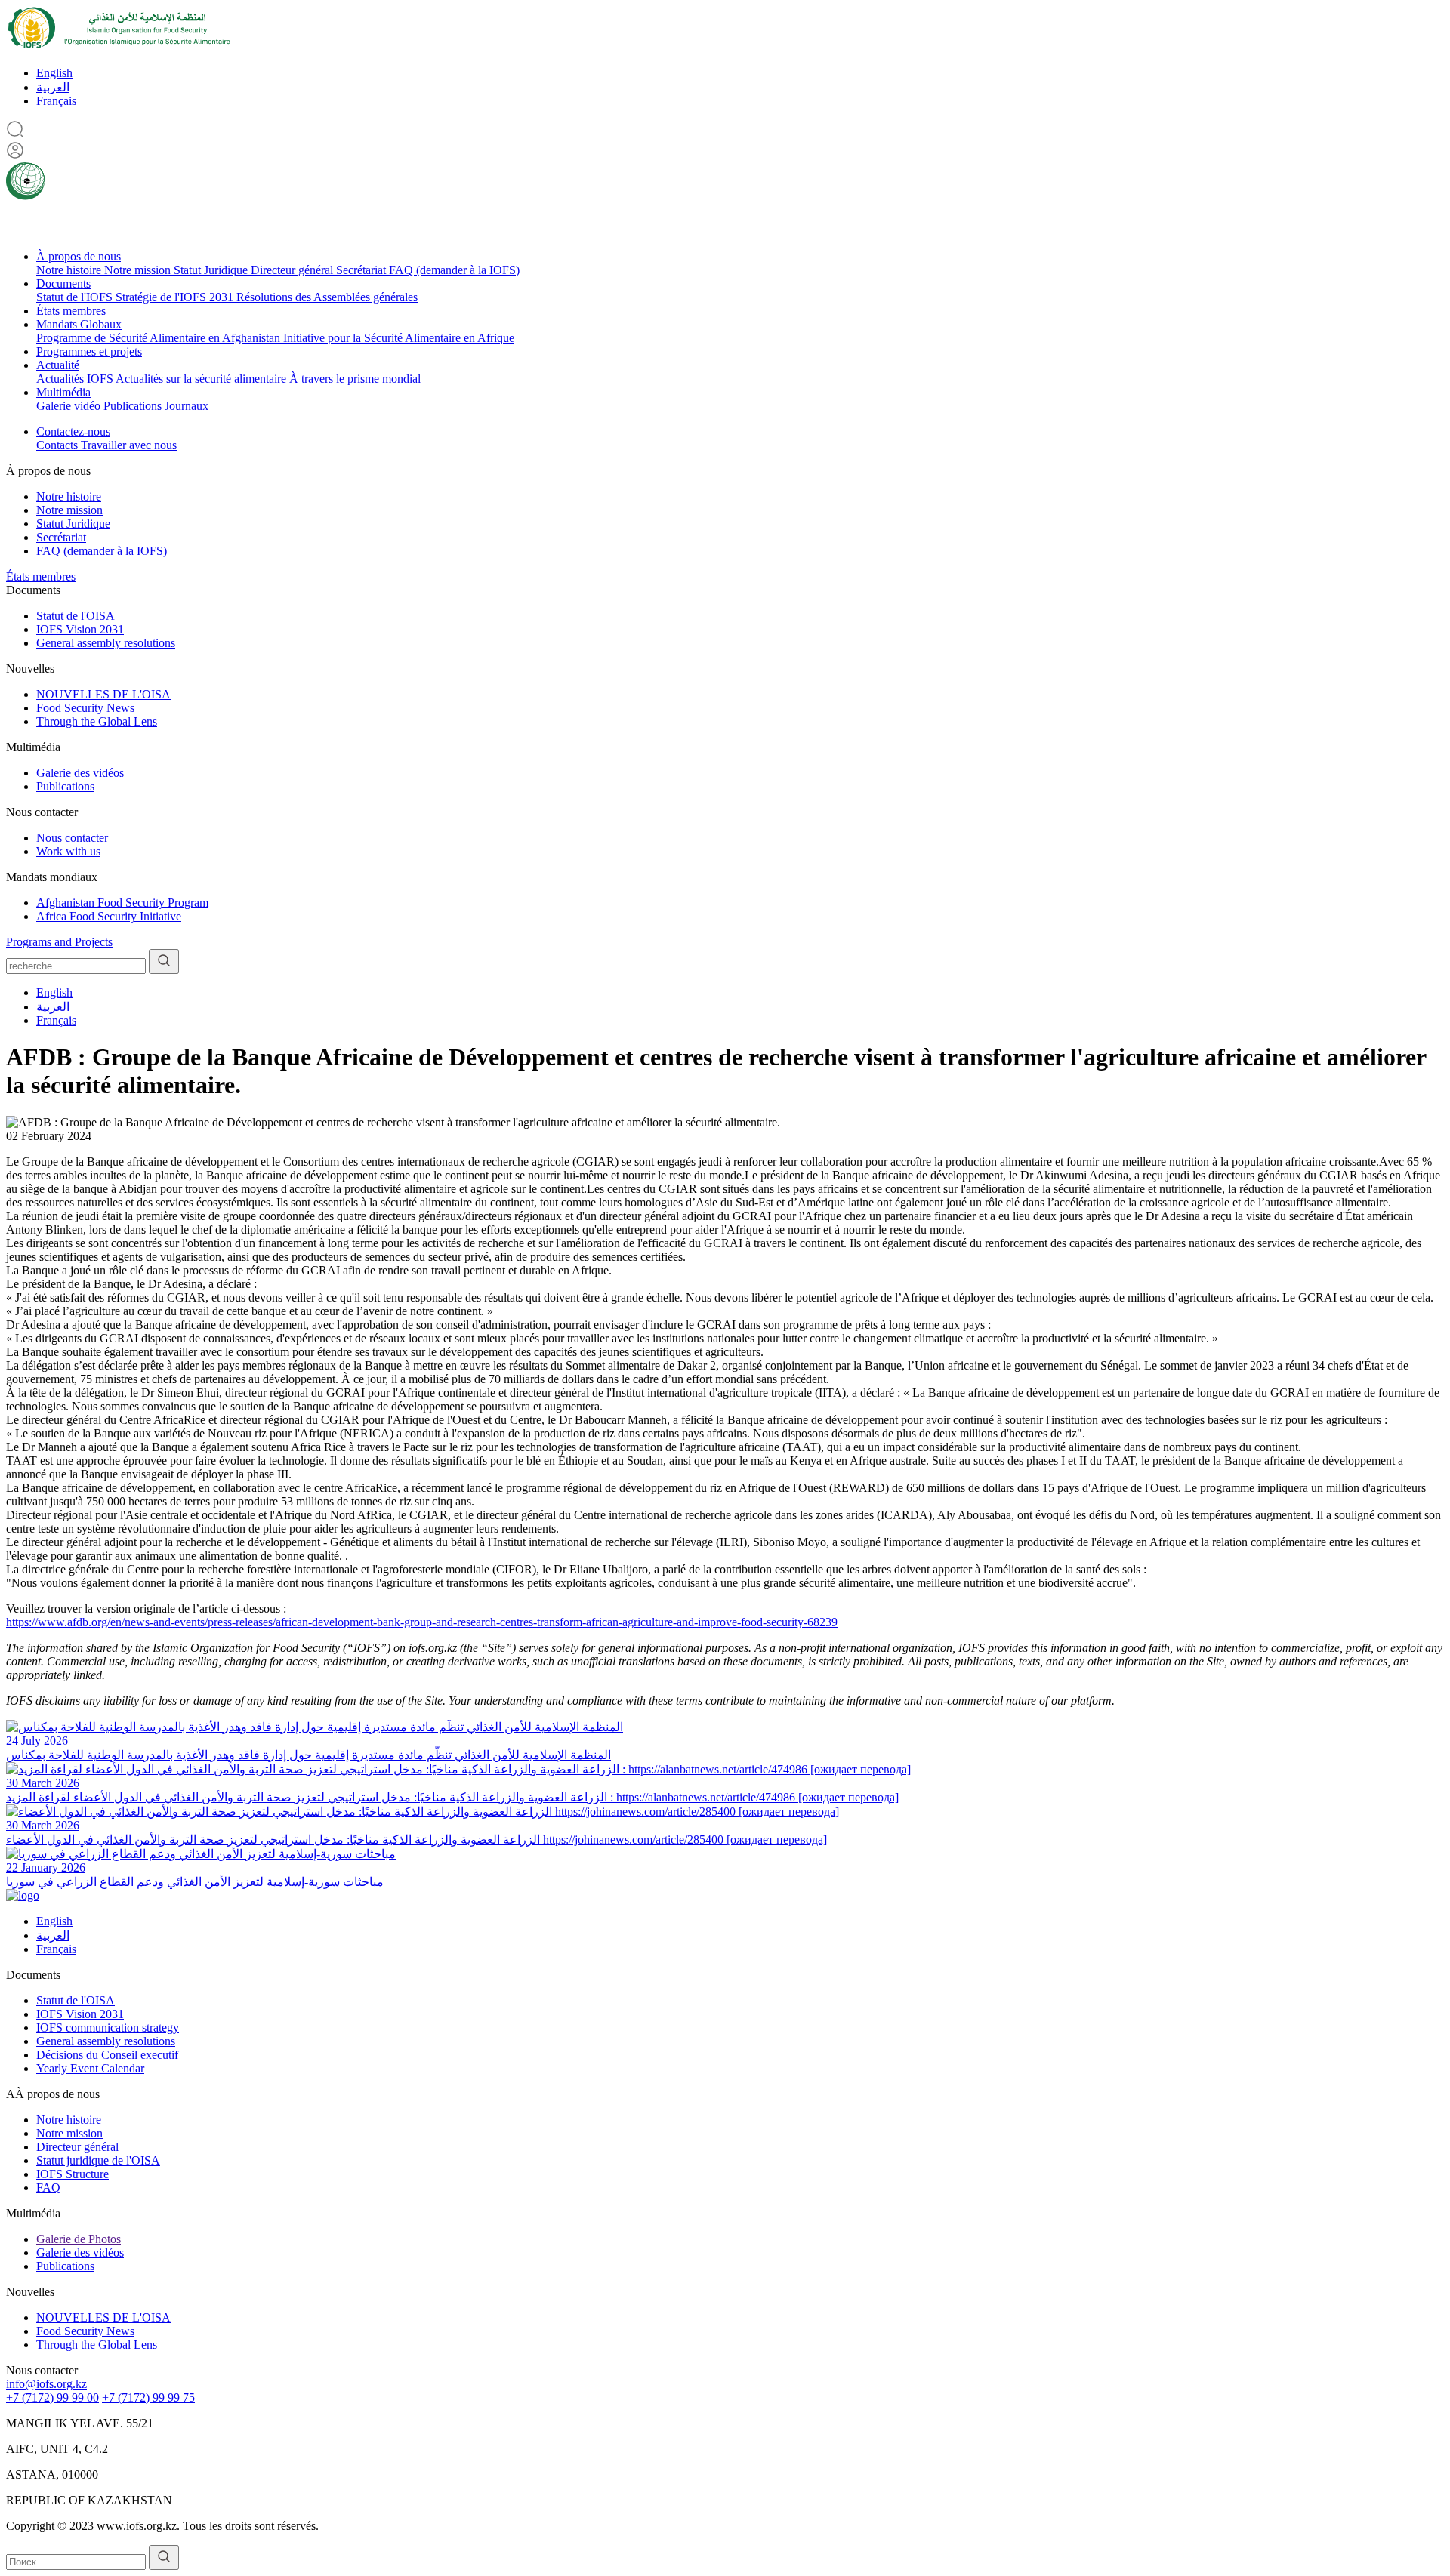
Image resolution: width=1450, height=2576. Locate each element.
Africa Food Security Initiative (109, 916)
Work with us (68, 851)
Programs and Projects (59, 942)
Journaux (187, 406)
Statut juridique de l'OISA (98, 2160)
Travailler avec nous (129, 445)
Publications (134, 406)
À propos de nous (79, 256)
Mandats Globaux (79, 324)
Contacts (59, 445)
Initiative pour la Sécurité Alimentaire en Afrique (399, 338)
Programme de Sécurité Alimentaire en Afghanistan (160, 338)
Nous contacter (72, 838)
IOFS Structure (72, 2174)
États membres (71, 311)
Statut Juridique (212, 270)
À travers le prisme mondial (355, 379)
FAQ (48, 2188)
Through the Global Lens (97, 721)
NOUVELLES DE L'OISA (103, 694)
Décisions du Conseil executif (107, 2055)
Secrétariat (362, 270)
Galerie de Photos (79, 2239)
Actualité (58, 365)
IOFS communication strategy (108, 2028)
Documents (63, 283)
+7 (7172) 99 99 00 (52, 2397)
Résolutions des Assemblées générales (327, 297)
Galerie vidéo (70, 406)
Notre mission (139, 270)
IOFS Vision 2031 (80, 629)
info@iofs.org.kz (46, 2384)
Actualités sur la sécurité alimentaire (202, 379)
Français (56, 101)
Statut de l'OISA (76, 616)
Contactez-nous (73, 431)
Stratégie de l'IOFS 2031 (176, 297)
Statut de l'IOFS (76, 297)
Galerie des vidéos (80, 773)
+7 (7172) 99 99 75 (148, 2397)
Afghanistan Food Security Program (122, 903)
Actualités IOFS (76, 379)
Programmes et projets (89, 351)
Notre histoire (70, 270)
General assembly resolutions (106, 643)
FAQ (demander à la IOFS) (454, 270)
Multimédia (63, 392)
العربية (53, 87)
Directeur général (293, 270)
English (54, 73)
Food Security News (85, 708)
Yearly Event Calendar (90, 2068)
